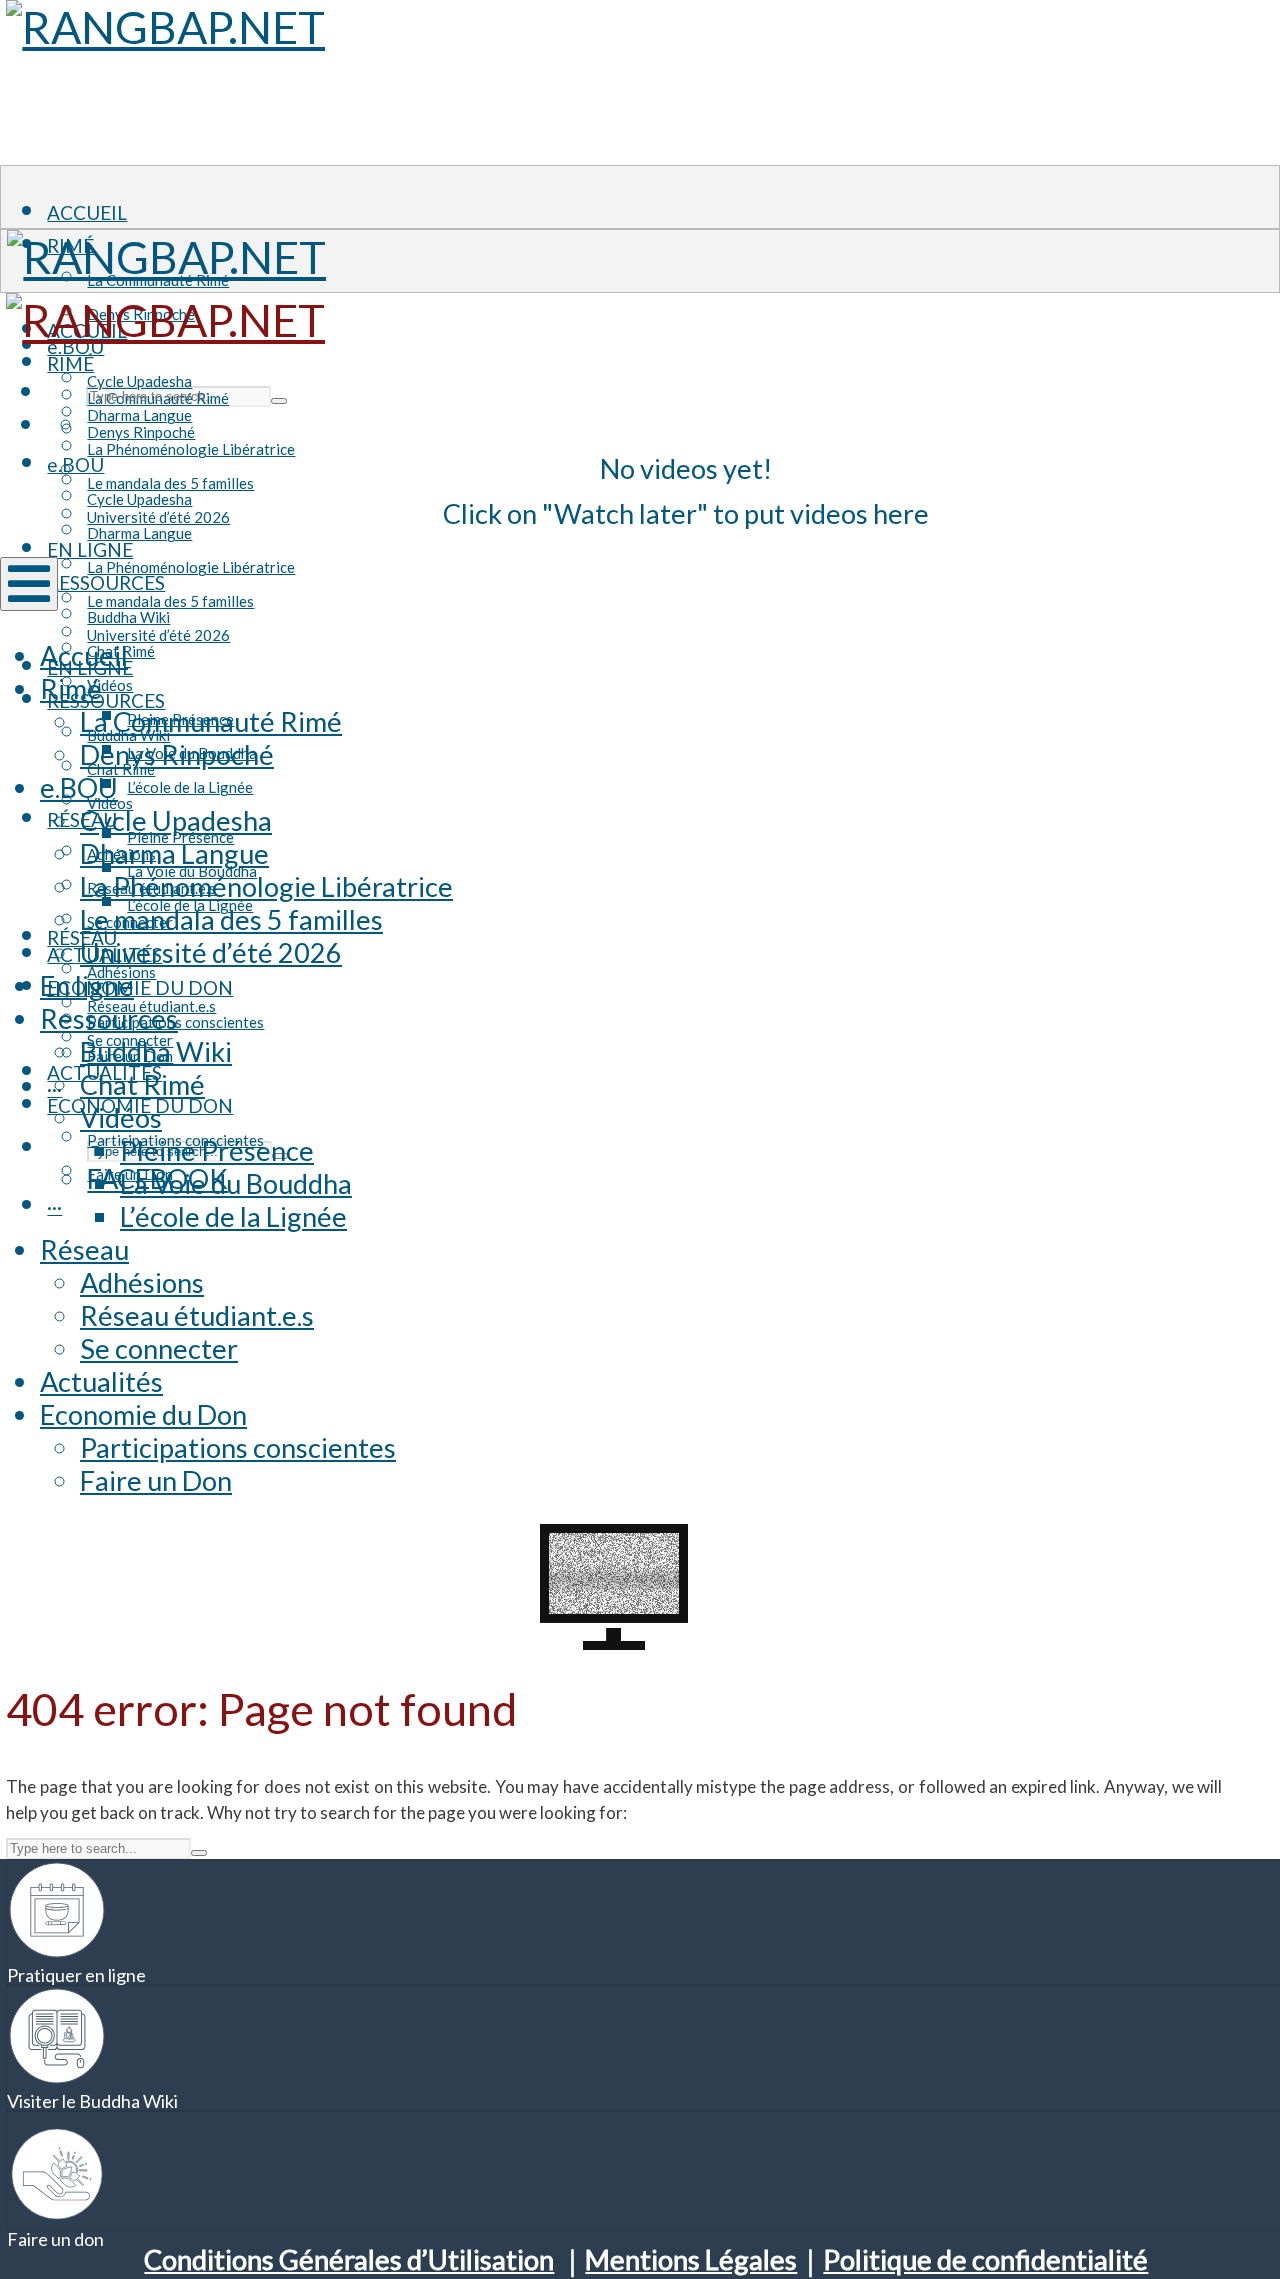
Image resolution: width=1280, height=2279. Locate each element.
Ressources (106, 700)
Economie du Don (143, 1414)
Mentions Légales (691, 2259)
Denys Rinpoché (141, 432)
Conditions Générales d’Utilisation (349, 2259)
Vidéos (110, 685)
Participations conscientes (238, 1447)
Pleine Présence (217, 1150)
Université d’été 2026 (158, 635)
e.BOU (75, 464)
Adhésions (142, 1282)
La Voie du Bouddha (236, 1183)
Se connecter (159, 1348)
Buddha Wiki (156, 1051)
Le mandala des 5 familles (170, 601)
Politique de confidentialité (985, 2259)
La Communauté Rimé (211, 721)
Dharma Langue (139, 533)
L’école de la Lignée (190, 787)
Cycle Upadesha (139, 499)
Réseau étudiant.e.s (197, 1315)
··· (54, 1206)
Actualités (101, 1381)
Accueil (87, 212)
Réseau (84, 1249)
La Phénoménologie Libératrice (191, 449)
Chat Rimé (142, 1084)
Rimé (70, 363)
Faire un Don (156, 1480)
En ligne (87, 985)
